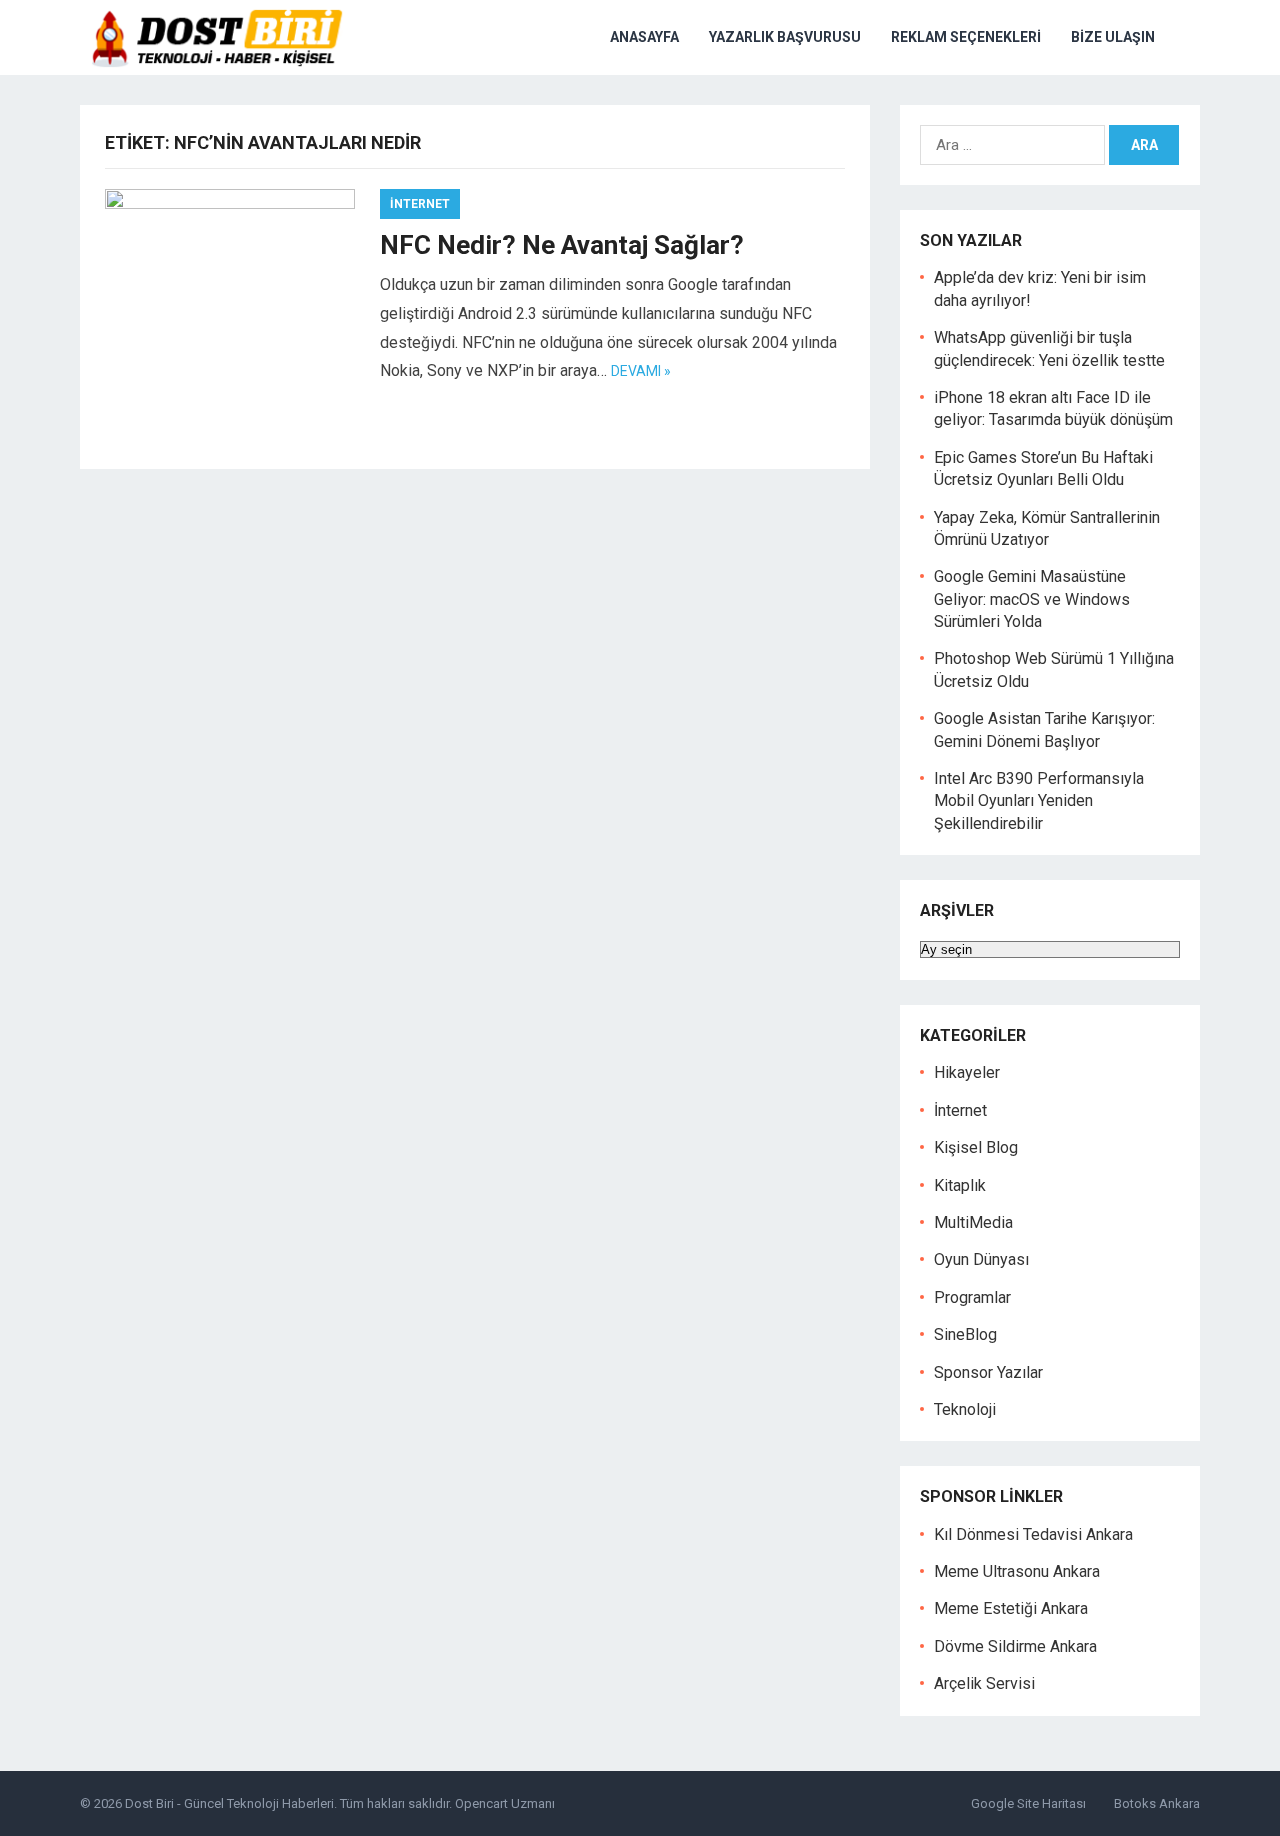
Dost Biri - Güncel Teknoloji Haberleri (229, 1803)
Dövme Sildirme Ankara (1015, 1646)
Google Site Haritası (1028, 1803)
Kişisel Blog (976, 1147)
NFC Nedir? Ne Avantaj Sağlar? (562, 245)
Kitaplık (960, 1185)
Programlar (972, 1297)
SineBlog (965, 1334)
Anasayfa (644, 37)
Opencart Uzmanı (505, 1803)
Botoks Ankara (1157, 1803)
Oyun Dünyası (981, 1259)
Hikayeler (967, 1072)
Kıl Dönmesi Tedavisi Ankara (1033, 1534)
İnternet (420, 204)
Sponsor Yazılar (988, 1372)
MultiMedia (973, 1222)
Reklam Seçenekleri (966, 37)
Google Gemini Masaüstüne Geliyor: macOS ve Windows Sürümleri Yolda (1032, 599)
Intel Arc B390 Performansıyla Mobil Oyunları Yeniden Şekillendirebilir (1039, 801)
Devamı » (641, 371)
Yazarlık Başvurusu (785, 37)
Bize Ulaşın (1113, 37)
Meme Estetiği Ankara (1011, 1608)
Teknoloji (965, 1409)
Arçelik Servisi (984, 1683)
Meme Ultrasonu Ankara (1017, 1571)
